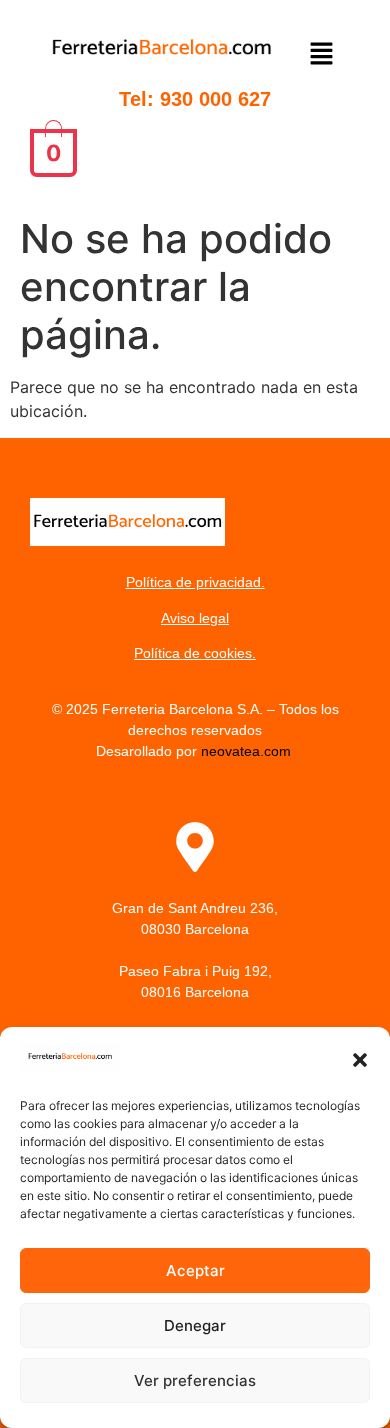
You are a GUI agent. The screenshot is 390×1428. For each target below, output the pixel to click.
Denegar (195, 1325)
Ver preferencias (195, 1380)
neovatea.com (248, 751)
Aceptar (195, 1270)
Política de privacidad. (195, 582)
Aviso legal (195, 618)
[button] (360, 1060)
